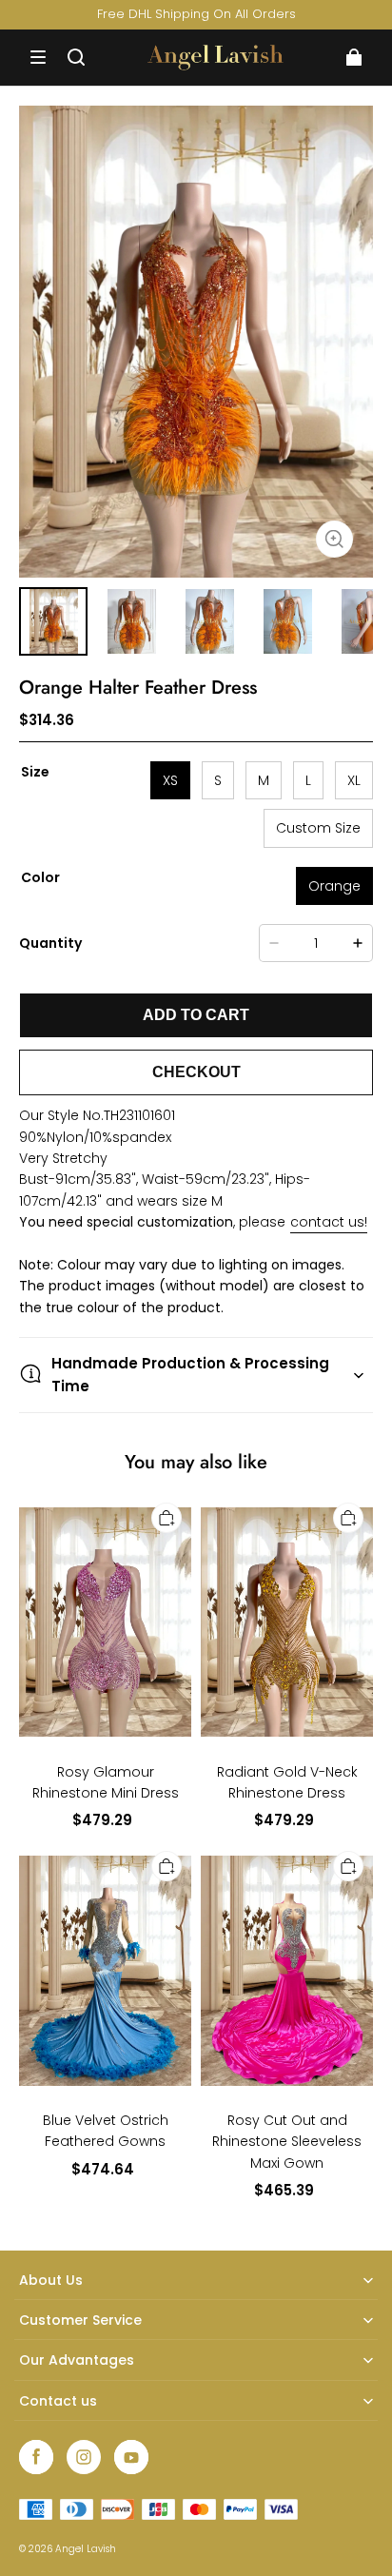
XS (170, 780)
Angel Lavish (86, 2549)
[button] (38, 57)
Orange (334, 886)
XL (354, 780)
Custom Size (318, 828)
